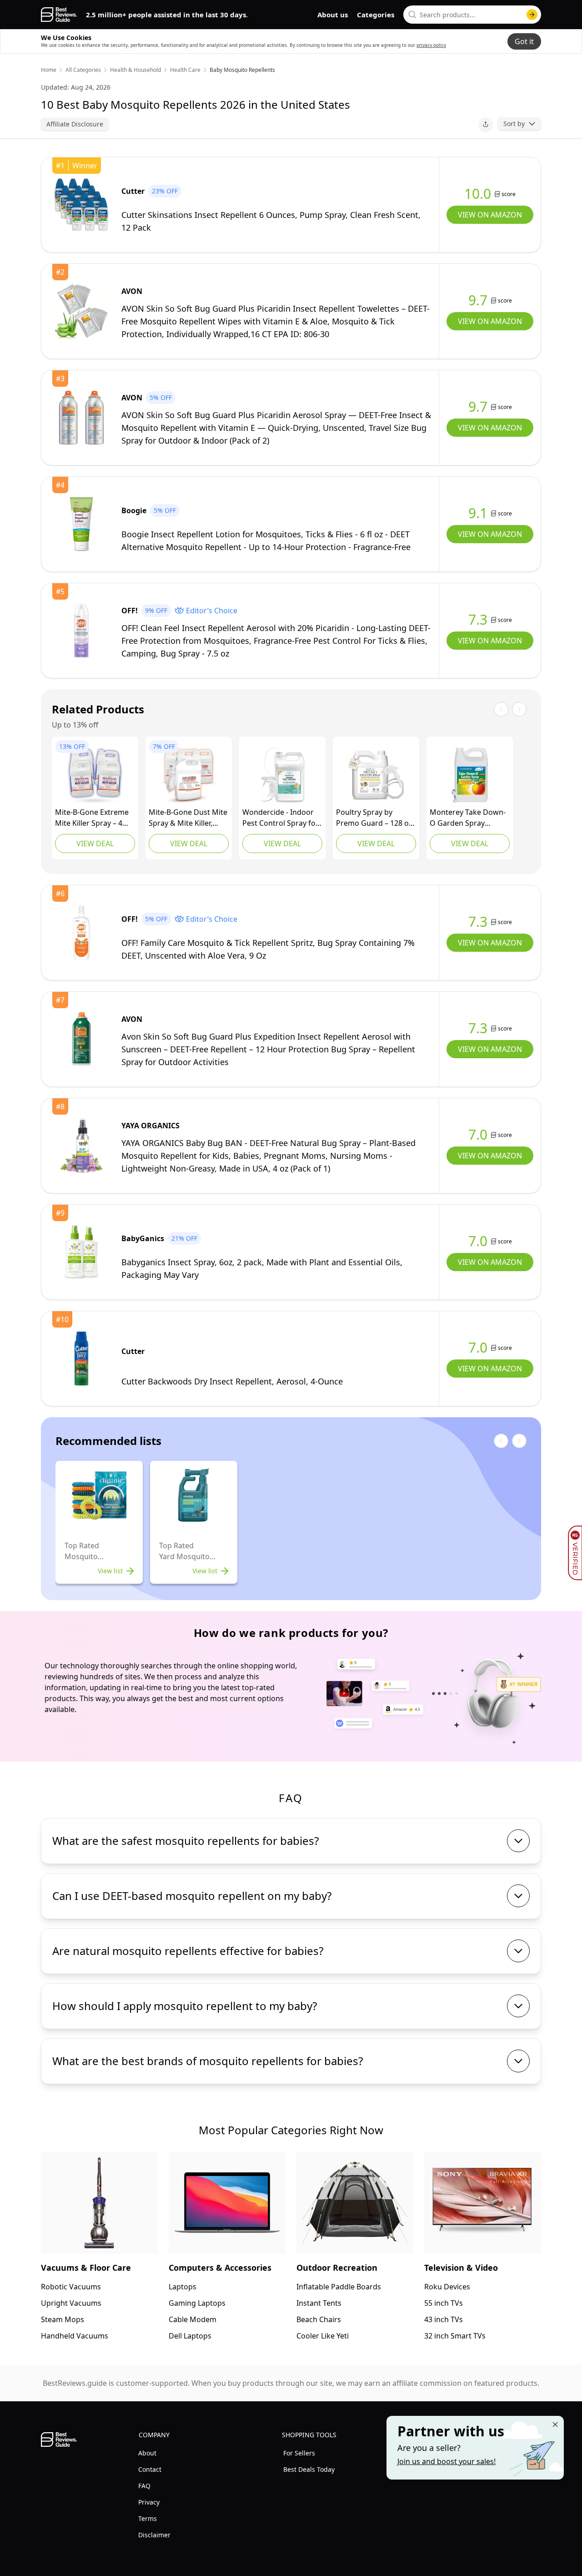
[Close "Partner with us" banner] (555, 2424)
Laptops (183, 2287)
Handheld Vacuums (75, 2336)
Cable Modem (193, 2319)
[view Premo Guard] (376, 775)
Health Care (185, 70)
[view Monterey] (470, 775)
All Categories (83, 70)
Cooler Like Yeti (323, 2336)
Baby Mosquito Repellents (242, 70)
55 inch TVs (444, 2303)
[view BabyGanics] (81, 1252)
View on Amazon (490, 215)
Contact (150, 2469)
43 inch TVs (444, 2319)
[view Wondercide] (282, 775)
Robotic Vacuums (71, 2287)
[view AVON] (81, 311)
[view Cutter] (81, 205)
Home (49, 70)
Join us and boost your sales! (447, 2461)
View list (110, 1571)
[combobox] (472, 15)
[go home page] (59, 15)
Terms (148, 2518)
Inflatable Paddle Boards (339, 2287)
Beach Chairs (319, 2319)
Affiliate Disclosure (75, 124)
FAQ (144, 2486)
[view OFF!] (81, 631)
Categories (376, 15)
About (147, 2453)
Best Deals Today (309, 2469)
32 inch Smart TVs (455, 2336)
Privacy (149, 2502)
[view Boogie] (81, 524)
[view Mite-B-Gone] (95, 775)
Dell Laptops (190, 2336)
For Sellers (299, 2453)
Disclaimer (154, 2535)
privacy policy (431, 45)
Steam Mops (63, 2319)
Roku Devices (447, 2287)
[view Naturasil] (189, 775)
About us (333, 15)
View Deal (95, 844)
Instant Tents (319, 2303)
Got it (524, 41)
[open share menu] (486, 124)
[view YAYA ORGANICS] (81, 1146)
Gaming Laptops (197, 2303)
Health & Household (135, 70)
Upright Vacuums (71, 2303)
